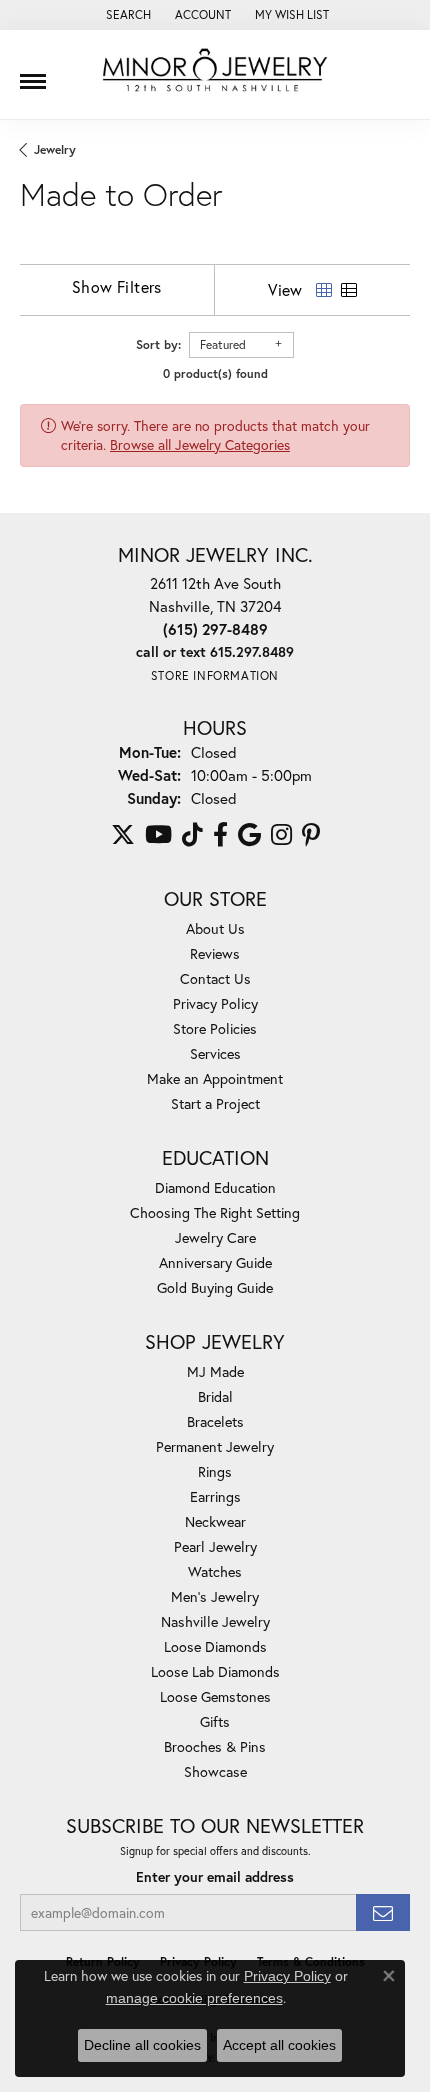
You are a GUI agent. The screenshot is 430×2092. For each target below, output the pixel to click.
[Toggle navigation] (33, 74)
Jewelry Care (215, 1237)
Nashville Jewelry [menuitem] (215, 1621)
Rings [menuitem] (215, 1471)
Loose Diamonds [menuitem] (215, 1646)
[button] (126, 15)
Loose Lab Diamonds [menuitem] (215, 1671)
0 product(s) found (215, 373)
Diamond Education (215, 1187)
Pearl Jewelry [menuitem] (215, 1546)
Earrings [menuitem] (215, 1496)
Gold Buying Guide (215, 1287)
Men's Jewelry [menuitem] (215, 1596)
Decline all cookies (142, 2045)
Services (215, 1053)
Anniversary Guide (215, 1262)
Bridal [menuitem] (215, 1396)
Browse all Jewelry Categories (200, 445)
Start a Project (215, 1103)
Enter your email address (215, 1877)
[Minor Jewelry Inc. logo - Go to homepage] (215, 70)
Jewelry (55, 149)
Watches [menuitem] (215, 1571)
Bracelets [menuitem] (215, 1421)
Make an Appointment (215, 1078)
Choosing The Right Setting (215, 1212)
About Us (215, 928)
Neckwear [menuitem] (215, 1521)
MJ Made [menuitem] (215, 1371)
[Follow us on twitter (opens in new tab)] (123, 835)
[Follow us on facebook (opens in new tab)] (220, 835)
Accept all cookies (279, 2045)
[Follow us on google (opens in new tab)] (249, 835)
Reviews (215, 953)
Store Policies (215, 1028)
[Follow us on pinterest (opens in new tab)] (311, 835)
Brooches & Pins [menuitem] (215, 1746)
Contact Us (215, 978)
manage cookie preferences (194, 1998)
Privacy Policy (215, 1003)
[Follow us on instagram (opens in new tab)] (281, 835)
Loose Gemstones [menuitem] (215, 1696)
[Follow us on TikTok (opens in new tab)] (192, 835)
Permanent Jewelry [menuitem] (215, 1446)
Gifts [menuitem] (215, 1721)
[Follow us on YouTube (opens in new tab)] (158, 835)
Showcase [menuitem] (215, 1771)
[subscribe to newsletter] (383, 1912)
